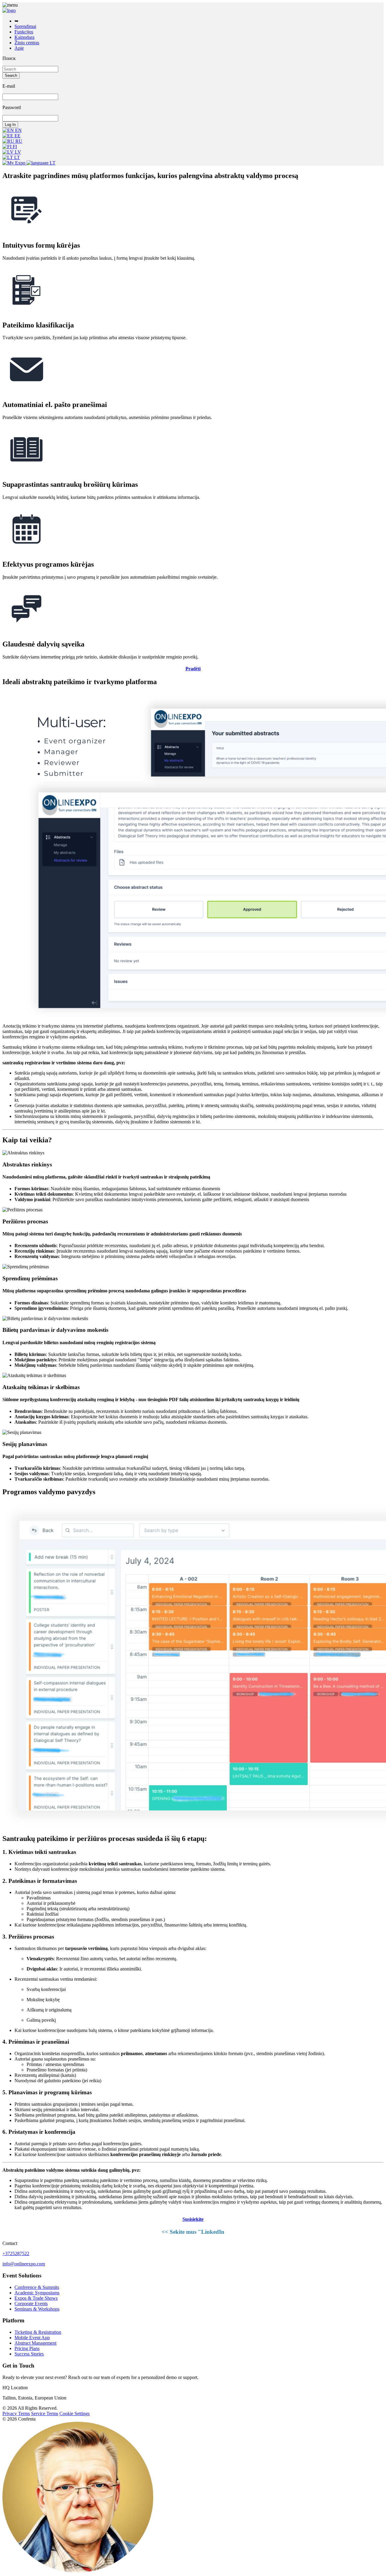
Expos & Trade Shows (36, 2298)
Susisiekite (193, 2219)
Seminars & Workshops (37, 2309)
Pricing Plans (27, 2348)
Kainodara (24, 37)
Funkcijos (24, 32)
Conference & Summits (37, 2287)
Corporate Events (31, 2304)
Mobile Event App (32, 2338)
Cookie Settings (74, 2413)
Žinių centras (27, 43)
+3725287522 (16, 2254)
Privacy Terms (16, 2413)
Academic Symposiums (37, 2293)
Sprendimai (25, 26)
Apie (19, 48)
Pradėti (193, 669)
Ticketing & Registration (38, 2332)
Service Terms (45, 2413)
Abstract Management (35, 2343)
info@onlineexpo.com (24, 2264)
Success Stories (29, 2354)
